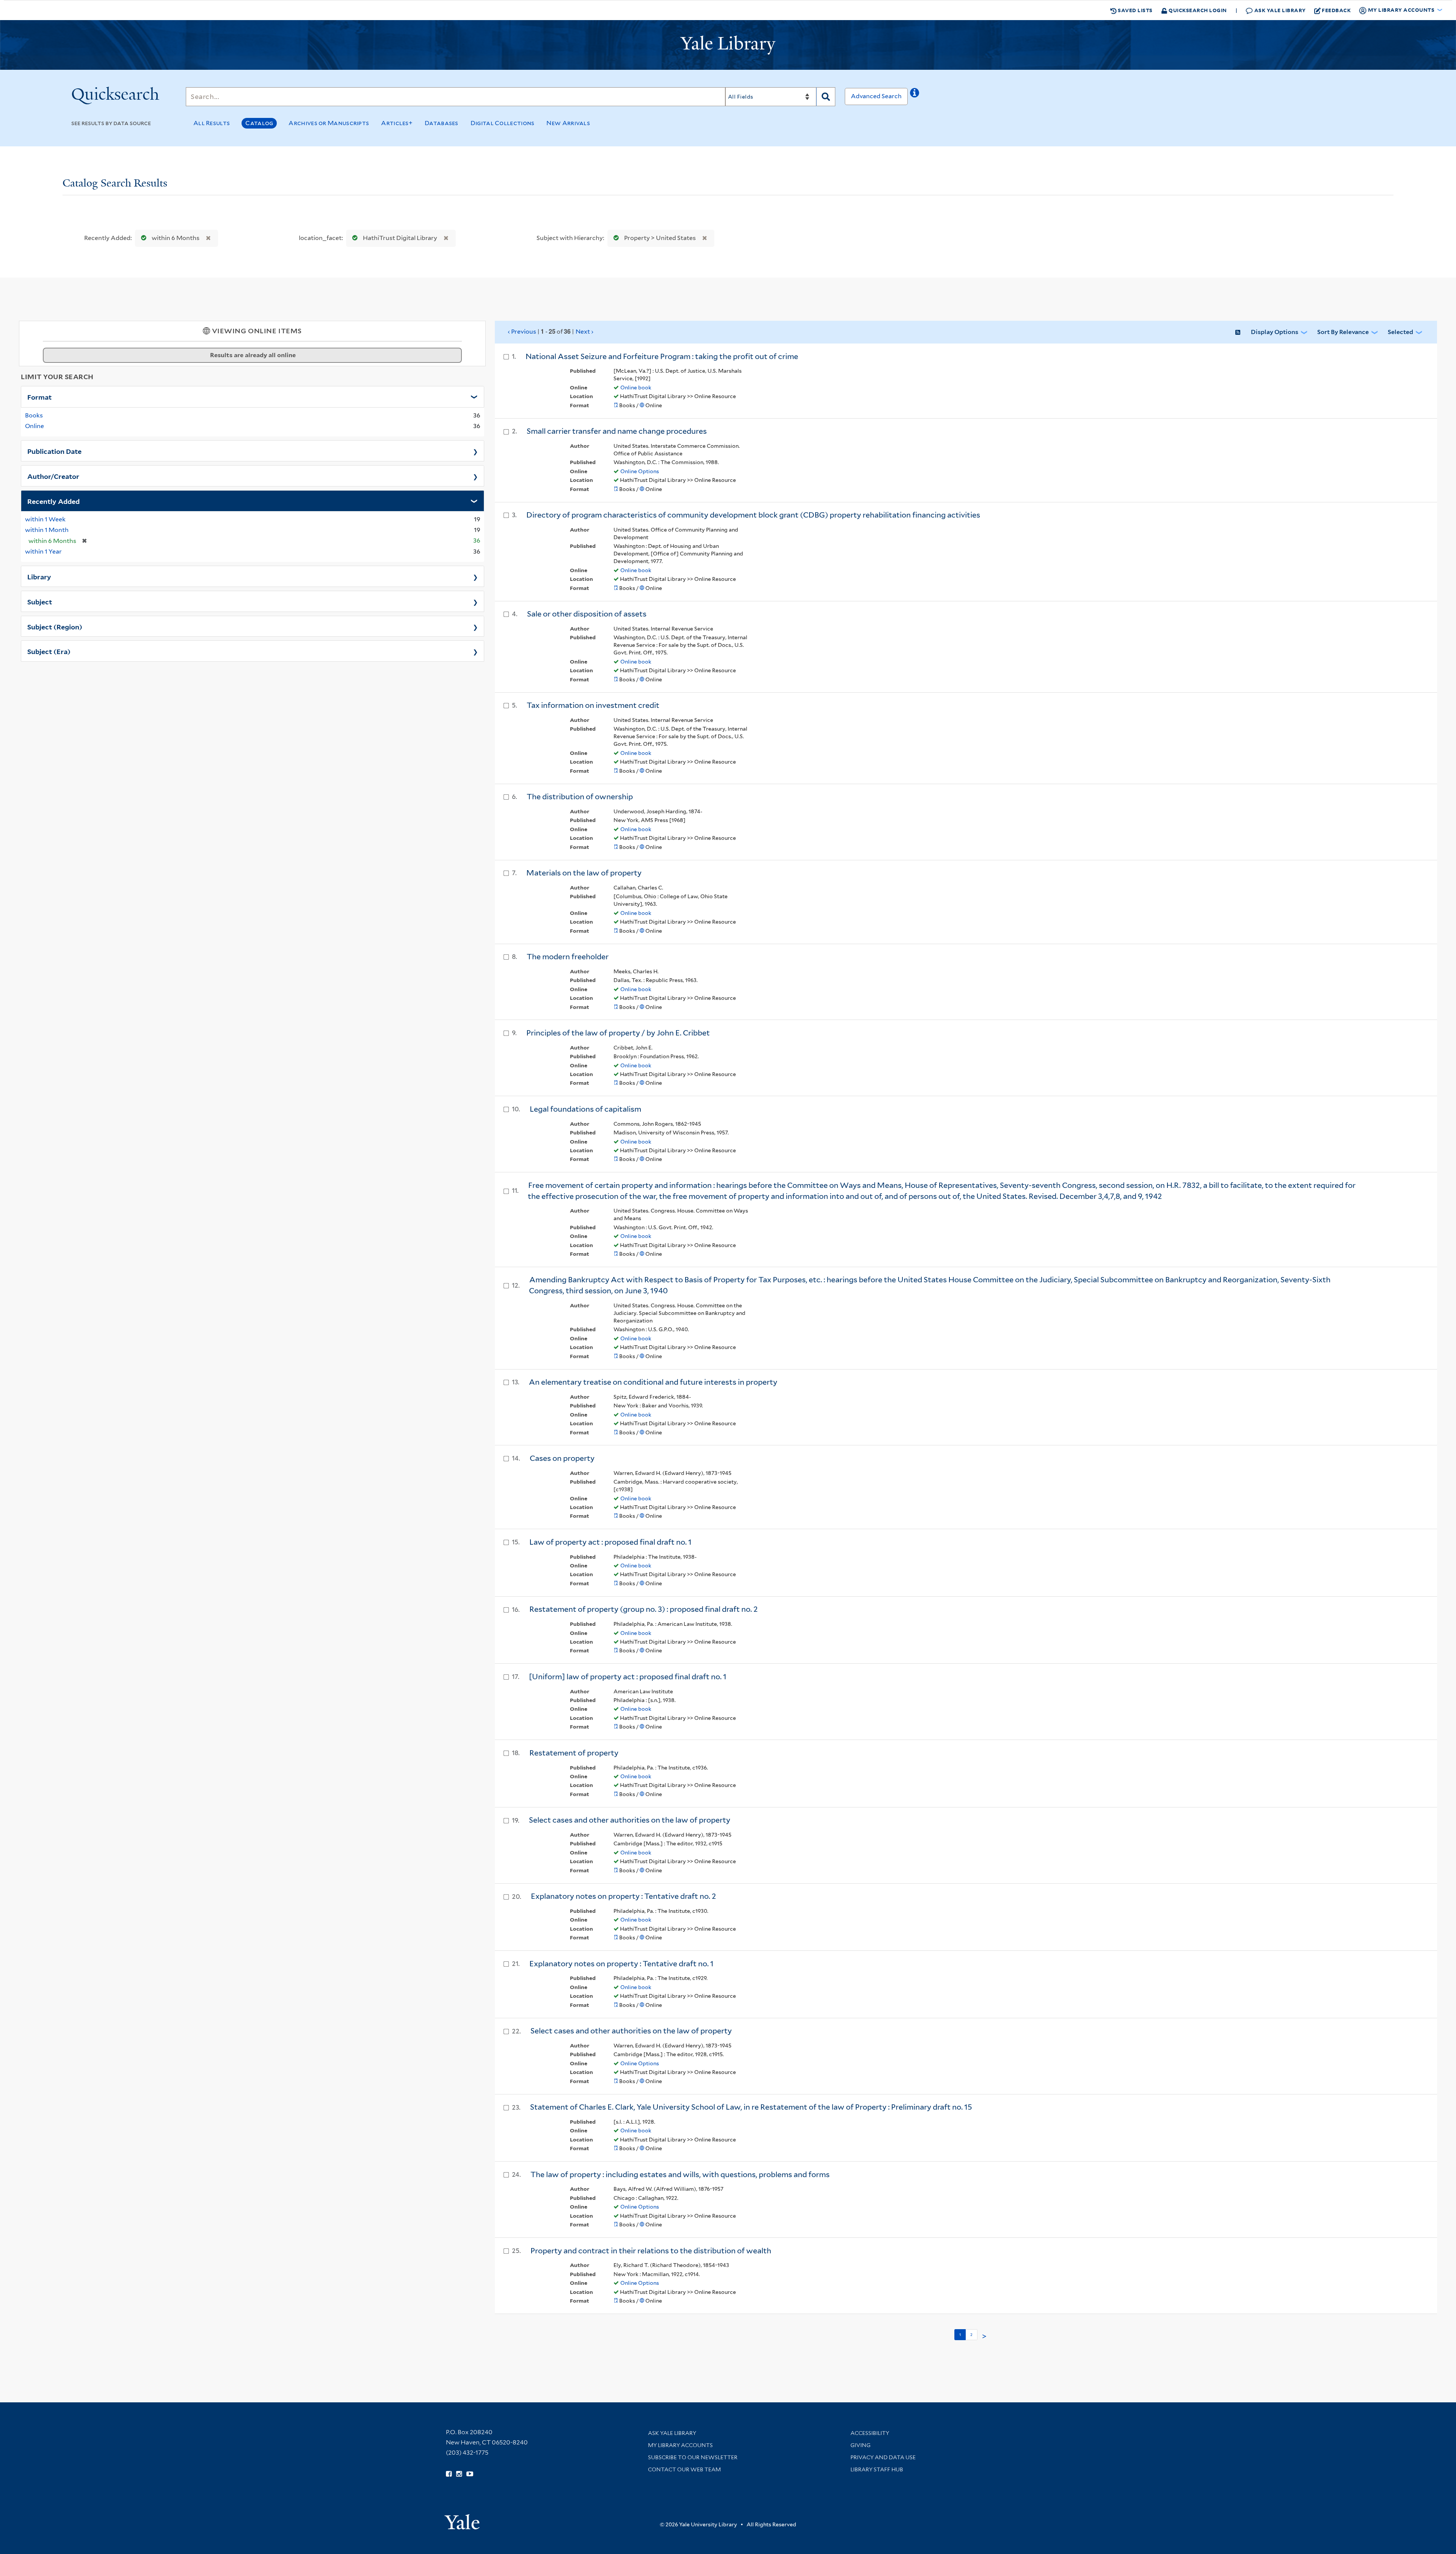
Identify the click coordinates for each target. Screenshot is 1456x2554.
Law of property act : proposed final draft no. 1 (610, 1542)
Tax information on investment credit (593, 705)
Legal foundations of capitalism (585, 1109)
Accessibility (870, 2433)
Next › (584, 332)
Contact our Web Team (684, 2469)
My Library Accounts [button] (1401, 10)
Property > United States (660, 238)
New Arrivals (568, 123)
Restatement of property (574, 1753)
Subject (40, 601)
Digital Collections (503, 123)
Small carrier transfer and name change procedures (617, 431)
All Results (212, 123)
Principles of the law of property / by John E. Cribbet (618, 1033)
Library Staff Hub (877, 2469)
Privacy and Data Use (883, 2457)
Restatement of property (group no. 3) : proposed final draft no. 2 (644, 1609)
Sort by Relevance (1343, 332)
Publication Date (54, 451)
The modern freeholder (568, 957)
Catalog (259, 123)
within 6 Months (176, 238)
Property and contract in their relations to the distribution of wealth (651, 2251)
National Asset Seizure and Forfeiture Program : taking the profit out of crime (662, 356)
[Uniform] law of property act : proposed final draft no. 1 (628, 1677)
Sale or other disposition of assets (587, 614)
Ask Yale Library (1279, 10)
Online (35, 426)
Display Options (1275, 332)
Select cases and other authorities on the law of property (630, 1820)
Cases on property (562, 1458)
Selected (1400, 332)
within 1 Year (43, 551)
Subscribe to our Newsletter (693, 2457)
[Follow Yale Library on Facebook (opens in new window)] (449, 2474)
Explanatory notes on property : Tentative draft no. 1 (621, 1964)
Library (39, 576)
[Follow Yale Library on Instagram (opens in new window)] (459, 2474)
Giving (861, 2445)
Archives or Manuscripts (329, 123)
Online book (636, 387)
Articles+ (397, 123)
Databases (442, 123)
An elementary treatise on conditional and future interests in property (653, 1382)
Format (39, 397)
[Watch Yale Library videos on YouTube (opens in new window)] (470, 2474)
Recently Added (53, 501)
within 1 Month (47, 530)
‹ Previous (551, 331)
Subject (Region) (55, 626)
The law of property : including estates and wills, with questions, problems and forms (680, 2174)
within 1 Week (45, 519)
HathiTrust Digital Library (400, 238)
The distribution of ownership (580, 797)
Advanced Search (876, 96)
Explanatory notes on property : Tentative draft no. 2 (624, 1896)
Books (34, 415)
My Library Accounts (680, 2445)
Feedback (1336, 10)
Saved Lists (1135, 10)
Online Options (640, 471)
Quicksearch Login (1197, 10)
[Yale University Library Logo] (728, 45)
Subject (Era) (49, 651)
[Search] (826, 97)
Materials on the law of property (584, 873)
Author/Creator (53, 476)
